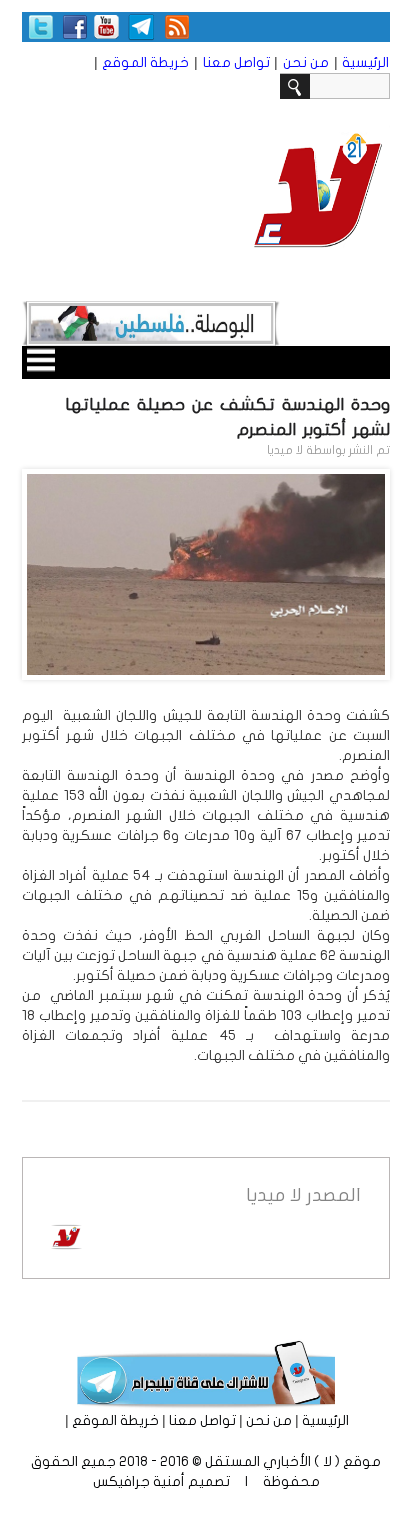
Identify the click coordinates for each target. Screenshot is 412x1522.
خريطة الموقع (145, 62)
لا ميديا (285, 450)
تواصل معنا (236, 62)
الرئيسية (365, 62)
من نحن (306, 62)
